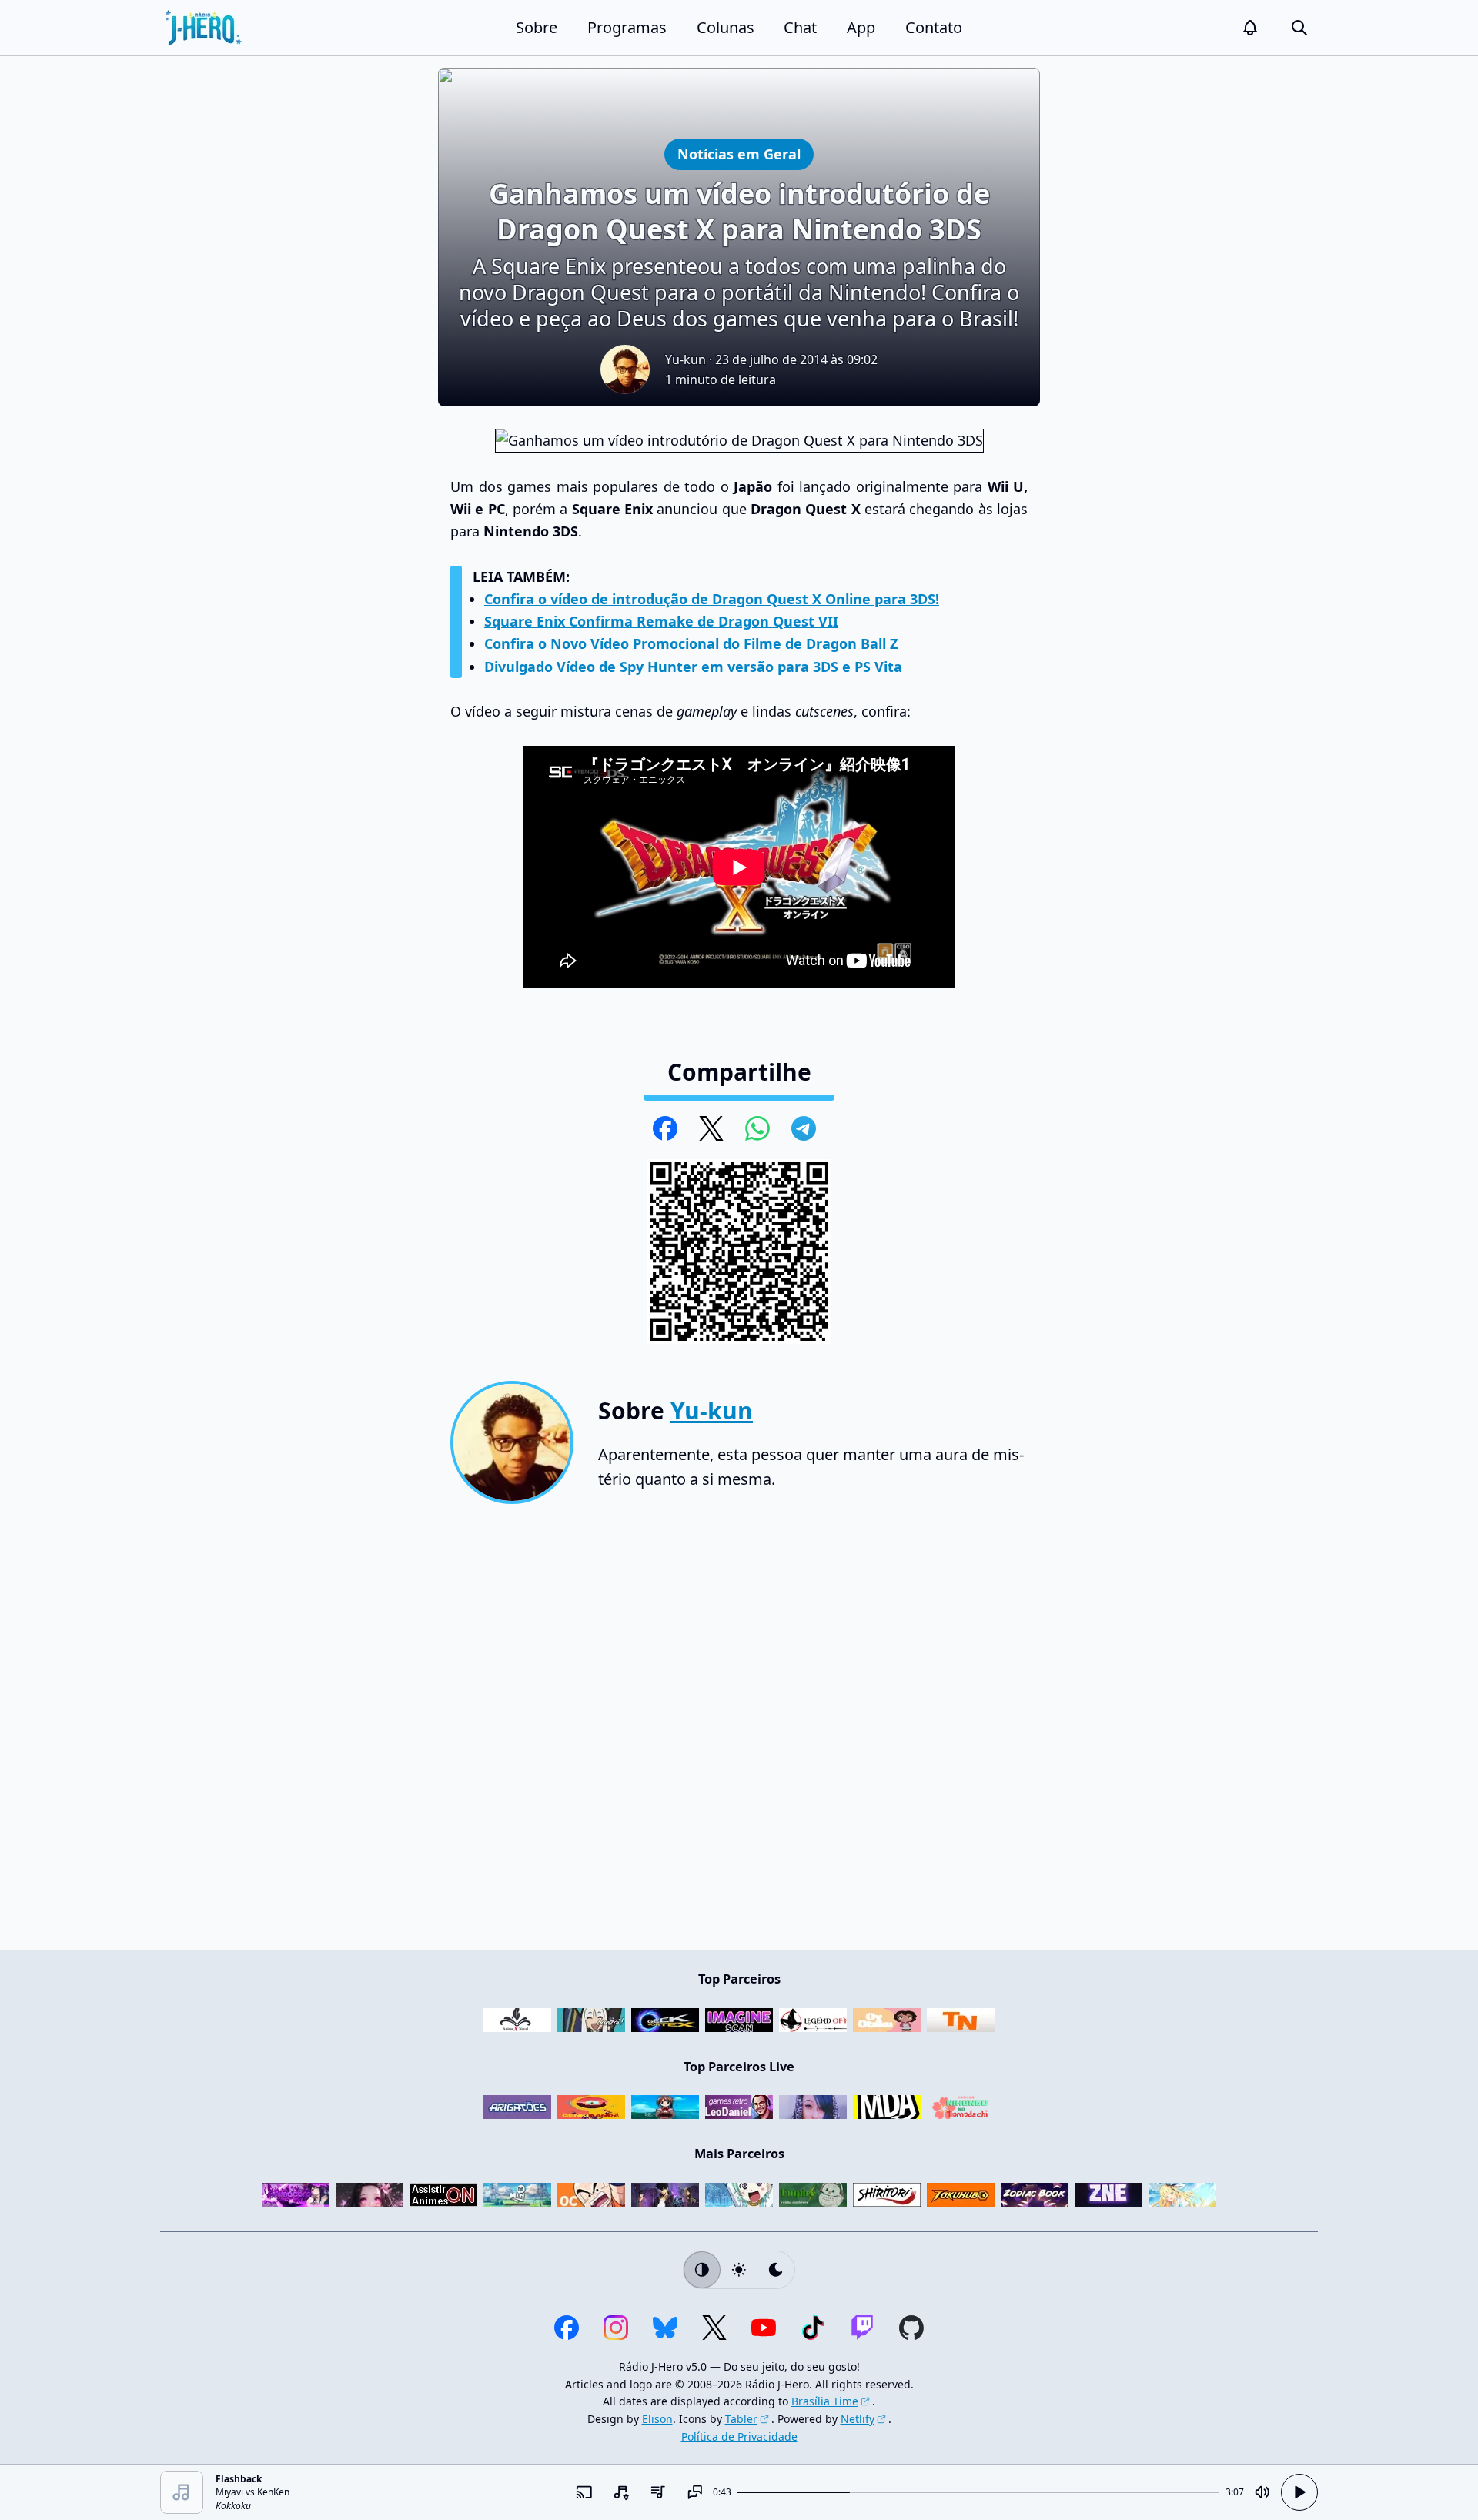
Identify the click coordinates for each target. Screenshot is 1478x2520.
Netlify (858, 2419)
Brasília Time (825, 2401)
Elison (657, 2419)
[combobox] (620, 2492)
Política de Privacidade (739, 2436)
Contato (934, 27)
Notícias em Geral (739, 154)
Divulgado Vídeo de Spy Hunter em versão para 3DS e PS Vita (693, 667)
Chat (800, 27)
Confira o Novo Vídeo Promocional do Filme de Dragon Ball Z (691, 643)
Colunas (726, 27)
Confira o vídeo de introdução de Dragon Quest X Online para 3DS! (712, 599)
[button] (1250, 28)
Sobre (537, 27)
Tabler (741, 2419)
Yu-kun (685, 359)
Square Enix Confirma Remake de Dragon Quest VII (661, 621)
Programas (627, 27)
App (861, 27)
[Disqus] (739, 1733)
